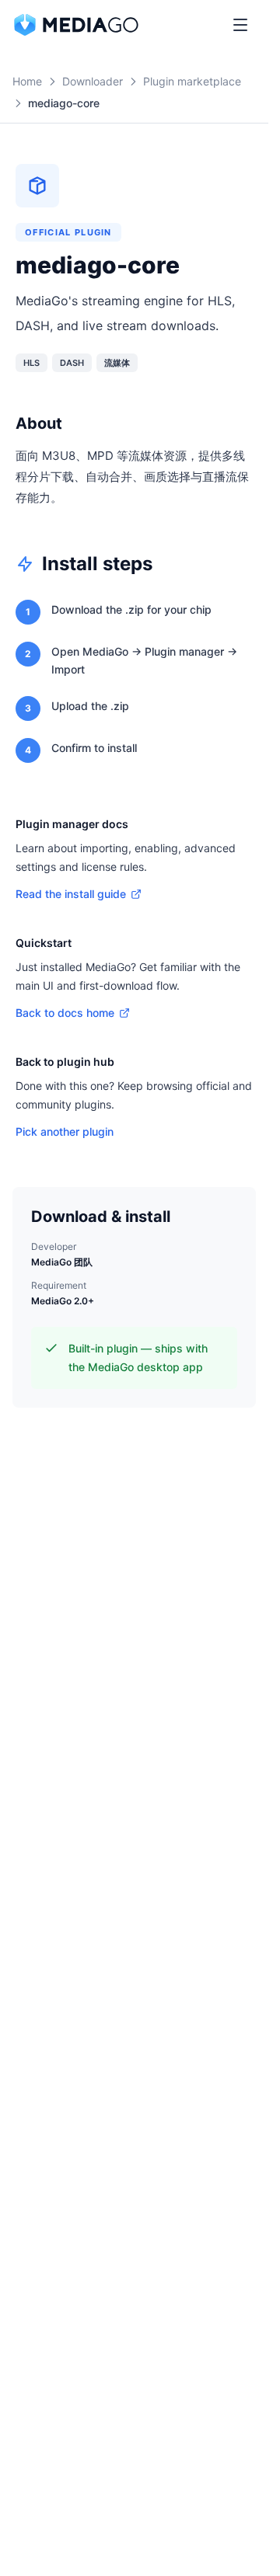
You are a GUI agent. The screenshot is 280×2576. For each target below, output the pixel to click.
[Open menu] (240, 25)
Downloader (93, 81)
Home (27, 81)
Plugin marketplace (192, 81)
